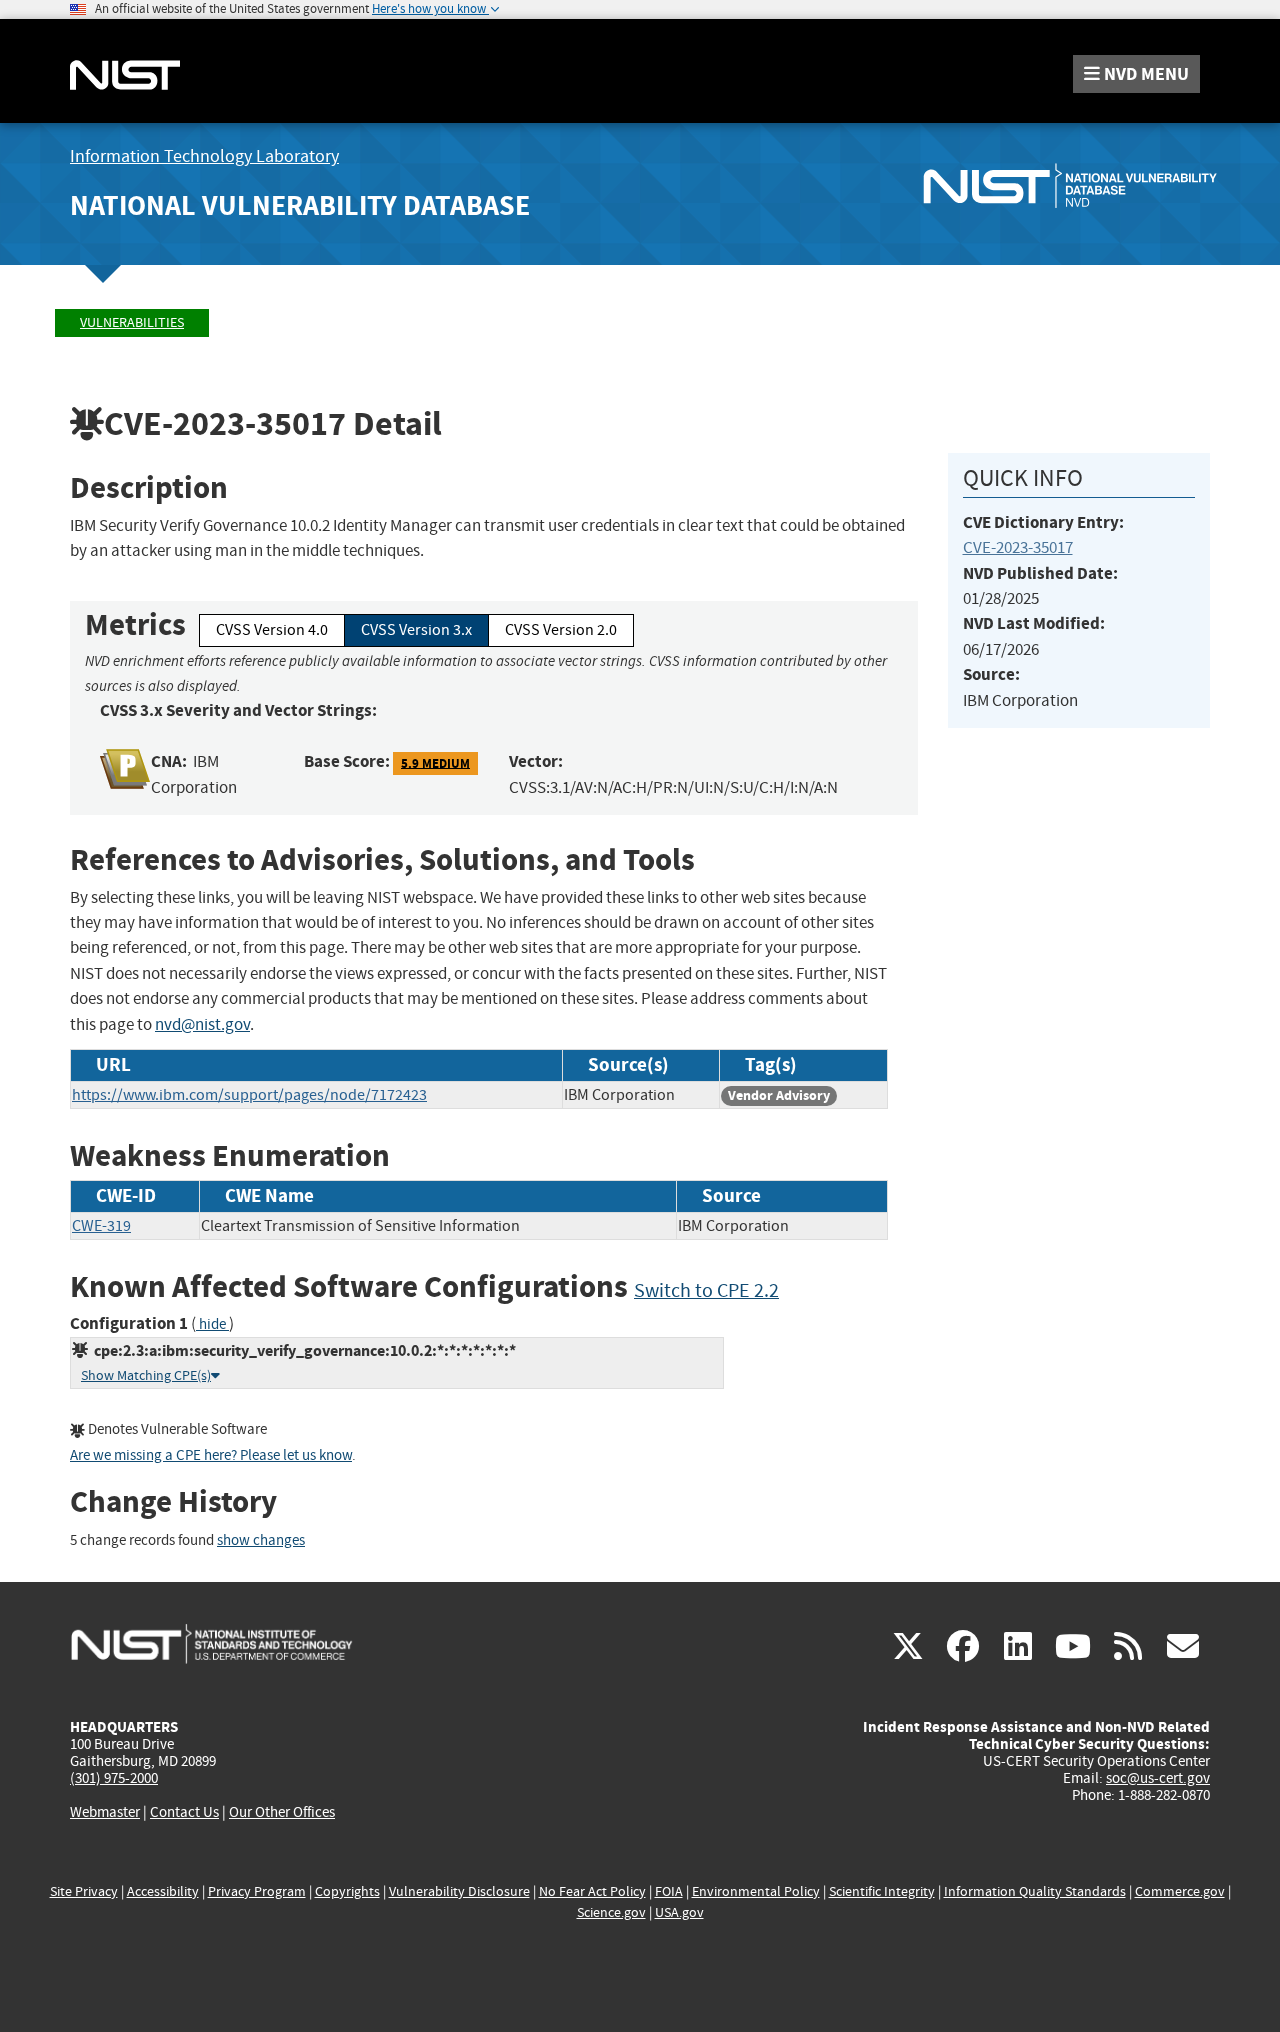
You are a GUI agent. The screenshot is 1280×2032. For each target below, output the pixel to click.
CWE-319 (101, 1226)
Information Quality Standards (1035, 1891)
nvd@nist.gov (202, 1024)
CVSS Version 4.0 (272, 630)
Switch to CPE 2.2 (706, 1290)
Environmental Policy (756, 1891)
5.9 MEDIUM (435, 762)
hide (212, 1324)
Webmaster (105, 1812)
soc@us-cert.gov (1158, 1778)
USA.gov (679, 1912)
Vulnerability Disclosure (459, 1891)
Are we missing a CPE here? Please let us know (211, 1455)
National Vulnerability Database (300, 205)
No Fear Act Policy (592, 1891)
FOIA (669, 1891)
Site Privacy (84, 1891)
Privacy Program (257, 1891)
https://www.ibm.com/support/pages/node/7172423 (249, 1095)
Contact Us (184, 1812)
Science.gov (611, 1912)
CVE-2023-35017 (1018, 547)
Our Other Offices (282, 1812)
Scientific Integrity (882, 1891)
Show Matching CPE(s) (146, 1375)
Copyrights (347, 1891)
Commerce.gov (1180, 1891)
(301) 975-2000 (114, 1778)
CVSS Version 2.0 (561, 630)
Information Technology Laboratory (204, 156)
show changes (261, 1540)
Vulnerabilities (132, 322)
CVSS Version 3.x (416, 630)
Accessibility (163, 1891)
